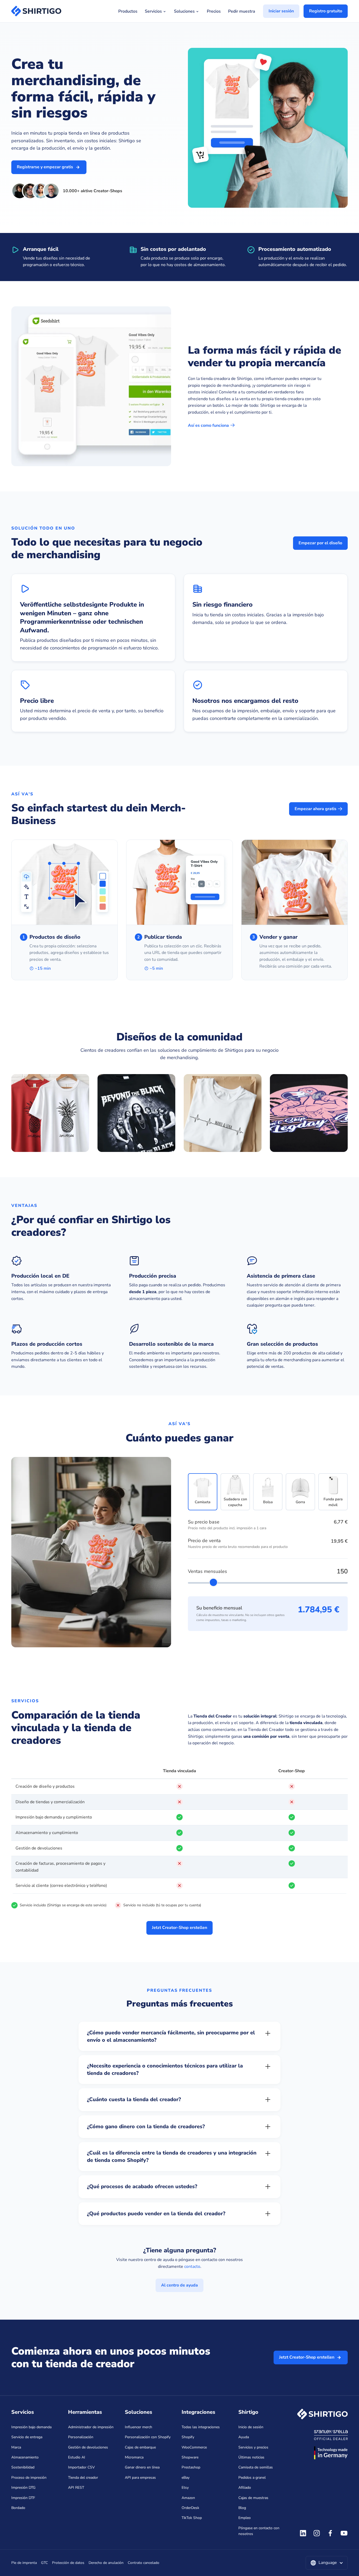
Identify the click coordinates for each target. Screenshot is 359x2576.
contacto (192, 2267)
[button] (327, 2563)
